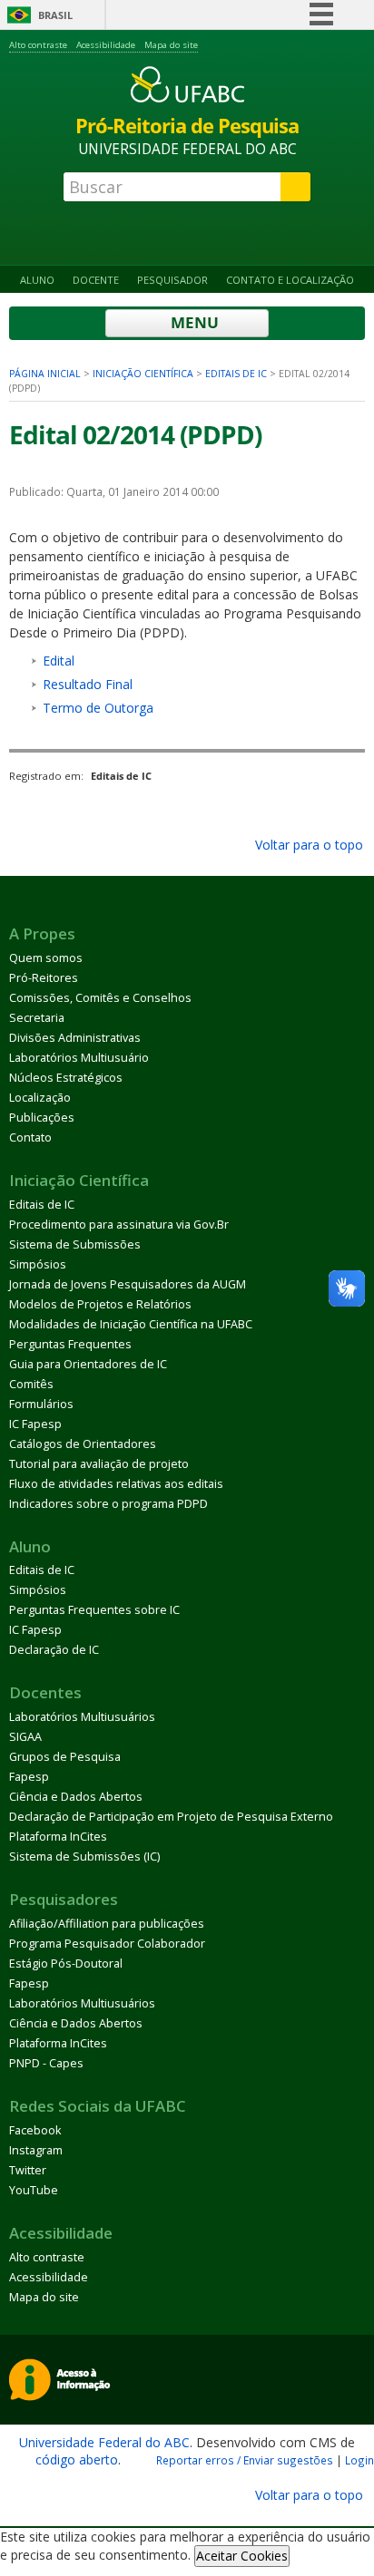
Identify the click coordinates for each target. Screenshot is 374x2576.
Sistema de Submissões (75, 1244)
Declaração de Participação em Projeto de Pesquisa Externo (171, 1817)
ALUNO (37, 280)
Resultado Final (88, 684)
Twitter (28, 2170)
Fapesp (29, 1777)
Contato (30, 1137)
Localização (40, 1098)
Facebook (35, 2130)
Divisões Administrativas (75, 1038)
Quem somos (46, 958)
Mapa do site (171, 45)
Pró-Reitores (44, 978)
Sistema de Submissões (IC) (84, 1857)
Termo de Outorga (98, 708)
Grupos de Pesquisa (65, 1757)
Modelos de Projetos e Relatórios (100, 1304)
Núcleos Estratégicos (66, 1078)
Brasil (55, 15)
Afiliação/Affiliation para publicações (107, 1924)
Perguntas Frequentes (70, 1344)
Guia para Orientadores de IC (88, 1364)
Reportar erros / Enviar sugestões (245, 2460)
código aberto (77, 2459)
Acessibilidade (106, 45)
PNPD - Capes (46, 2063)
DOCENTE (96, 280)
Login (359, 2460)
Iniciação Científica (143, 374)
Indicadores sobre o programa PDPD (108, 1504)
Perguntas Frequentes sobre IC (94, 1610)
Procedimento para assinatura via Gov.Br (119, 1225)
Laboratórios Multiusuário (79, 1058)
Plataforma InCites (58, 1837)
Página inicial (45, 374)
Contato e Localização (290, 280)
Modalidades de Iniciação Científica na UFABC (131, 1324)
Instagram (36, 2150)
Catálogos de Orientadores (83, 1444)
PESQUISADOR (172, 280)
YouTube (34, 2190)
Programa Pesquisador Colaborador (107, 1944)
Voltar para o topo (307, 845)
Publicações (42, 1118)
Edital (59, 661)
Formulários (41, 1404)
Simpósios (38, 1264)
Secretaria (37, 1018)
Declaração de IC (54, 1650)
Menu (193, 322)
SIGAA (25, 1737)
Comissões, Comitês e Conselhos (100, 998)
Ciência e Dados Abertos (76, 1797)
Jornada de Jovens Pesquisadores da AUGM (128, 1284)
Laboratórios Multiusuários (82, 1717)
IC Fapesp (35, 1424)
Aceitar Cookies (242, 2556)
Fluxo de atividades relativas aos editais (116, 1484)
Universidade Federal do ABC (104, 2442)
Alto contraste (38, 45)
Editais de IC (236, 374)
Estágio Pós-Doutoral (66, 1964)
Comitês (31, 1384)
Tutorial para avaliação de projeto (99, 1464)
